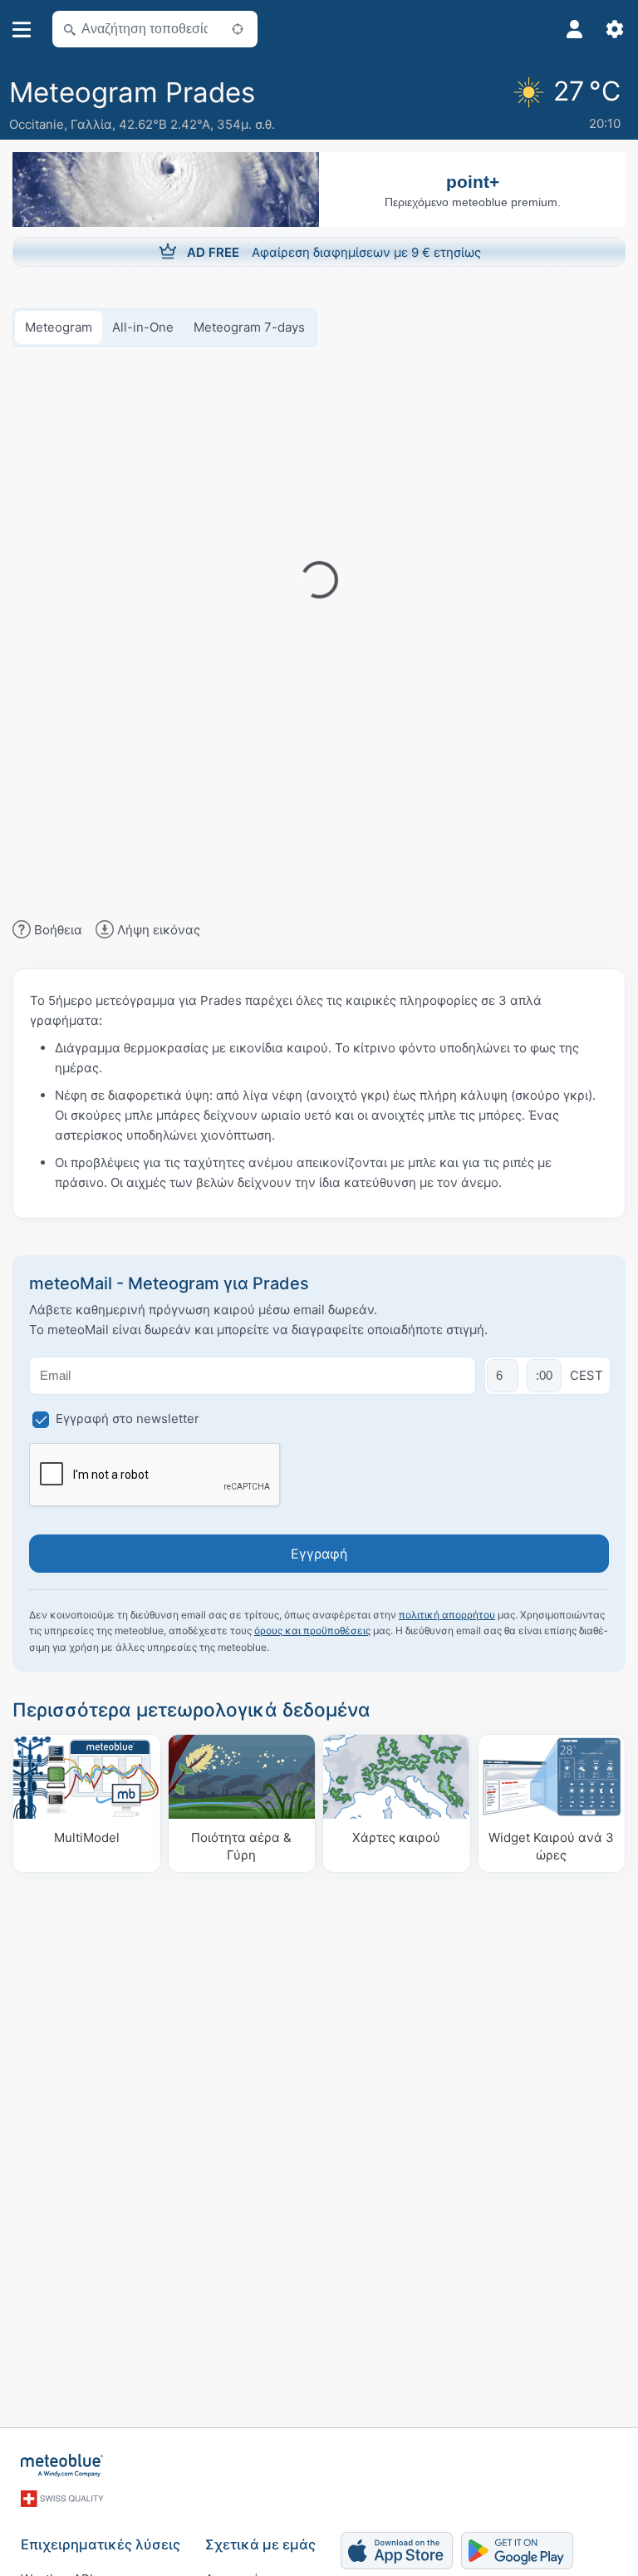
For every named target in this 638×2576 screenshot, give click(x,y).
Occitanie (37, 124)
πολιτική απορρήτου (447, 1615)
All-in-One (143, 327)
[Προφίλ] (575, 29)
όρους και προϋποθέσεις (312, 1630)
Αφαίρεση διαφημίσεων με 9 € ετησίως (334, 252)
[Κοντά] (238, 29)
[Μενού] (22, 30)
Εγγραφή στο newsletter (128, 1419)
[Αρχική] (62, 2465)
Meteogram (59, 327)
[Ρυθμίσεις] (615, 29)
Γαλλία (91, 124)
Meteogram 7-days (249, 327)
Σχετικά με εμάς (260, 2544)
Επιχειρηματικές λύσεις (101, 2544)
